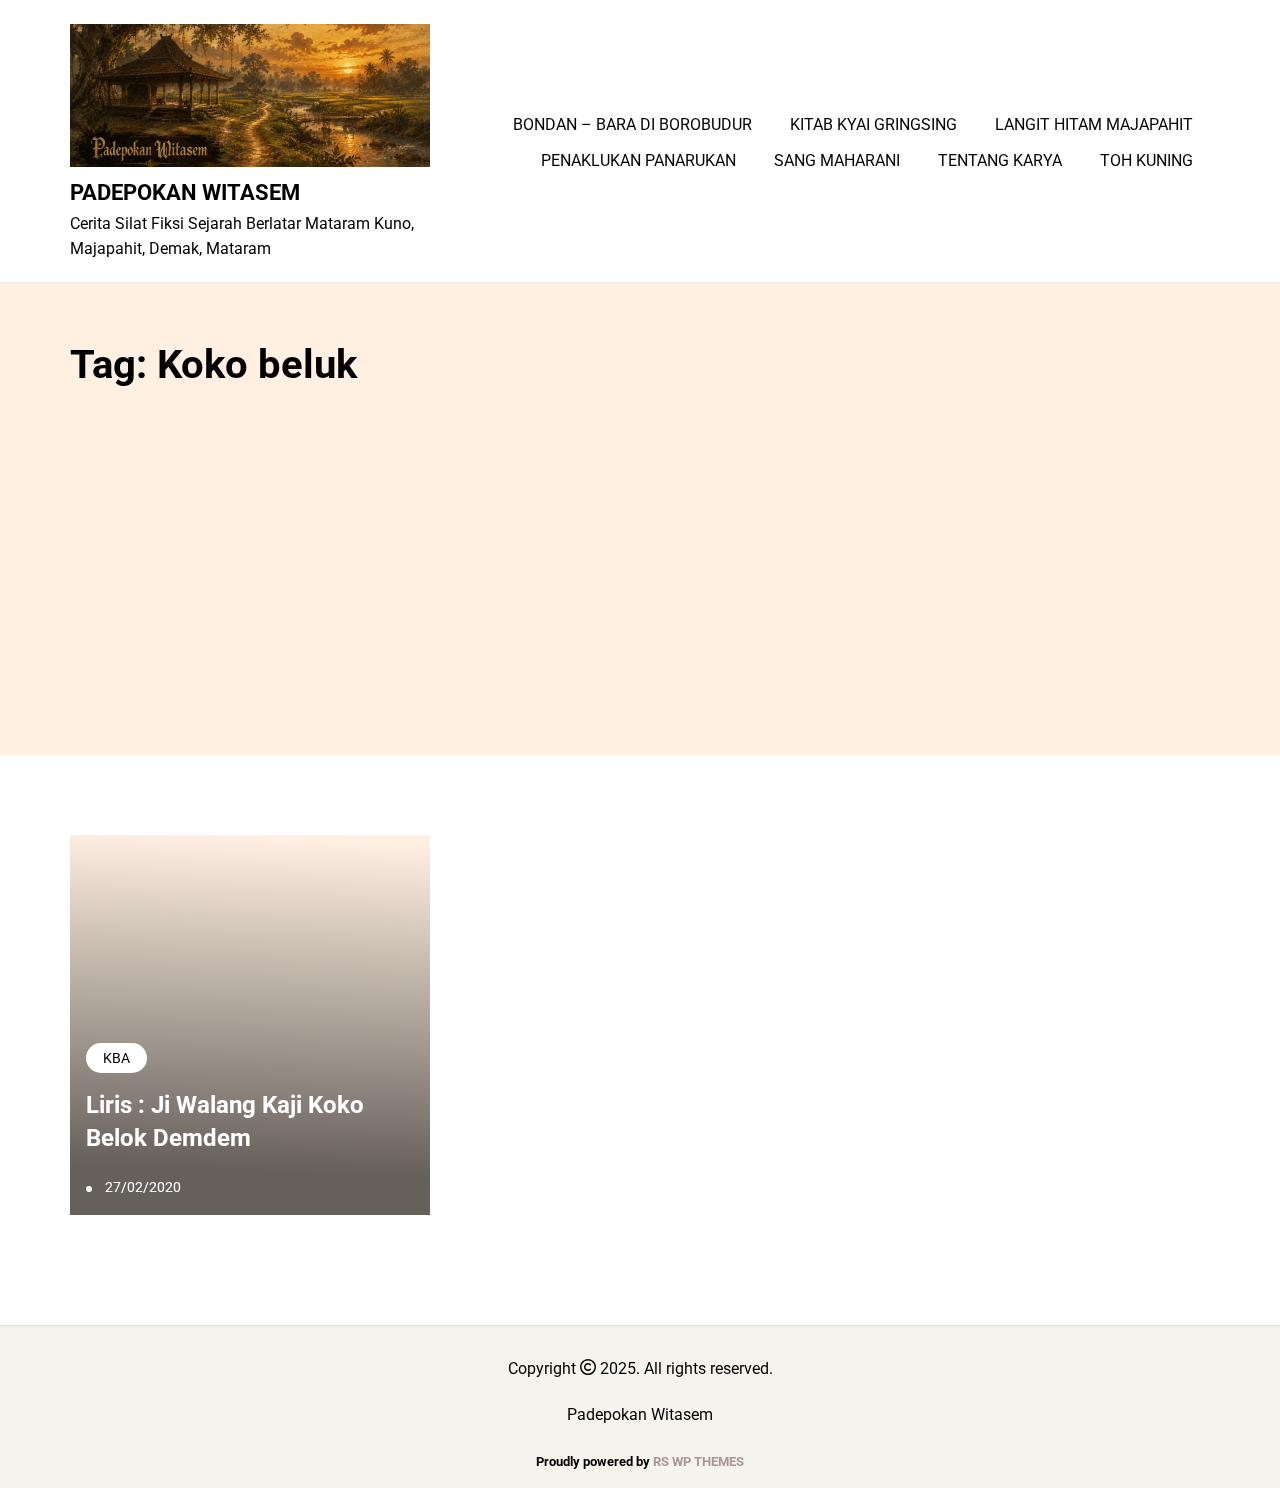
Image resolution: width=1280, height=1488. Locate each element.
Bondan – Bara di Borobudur (632, 125)
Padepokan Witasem (185, 192)
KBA (116, 1058)
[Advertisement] (640, 555)
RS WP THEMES (698, 1461)
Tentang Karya (1000, 161)
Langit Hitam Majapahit (1094, 125)
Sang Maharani (837, 161)
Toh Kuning (1146, 161)
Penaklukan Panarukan (638, 161)
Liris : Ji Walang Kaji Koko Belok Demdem (225, 1122)
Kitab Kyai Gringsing (873, 125)
